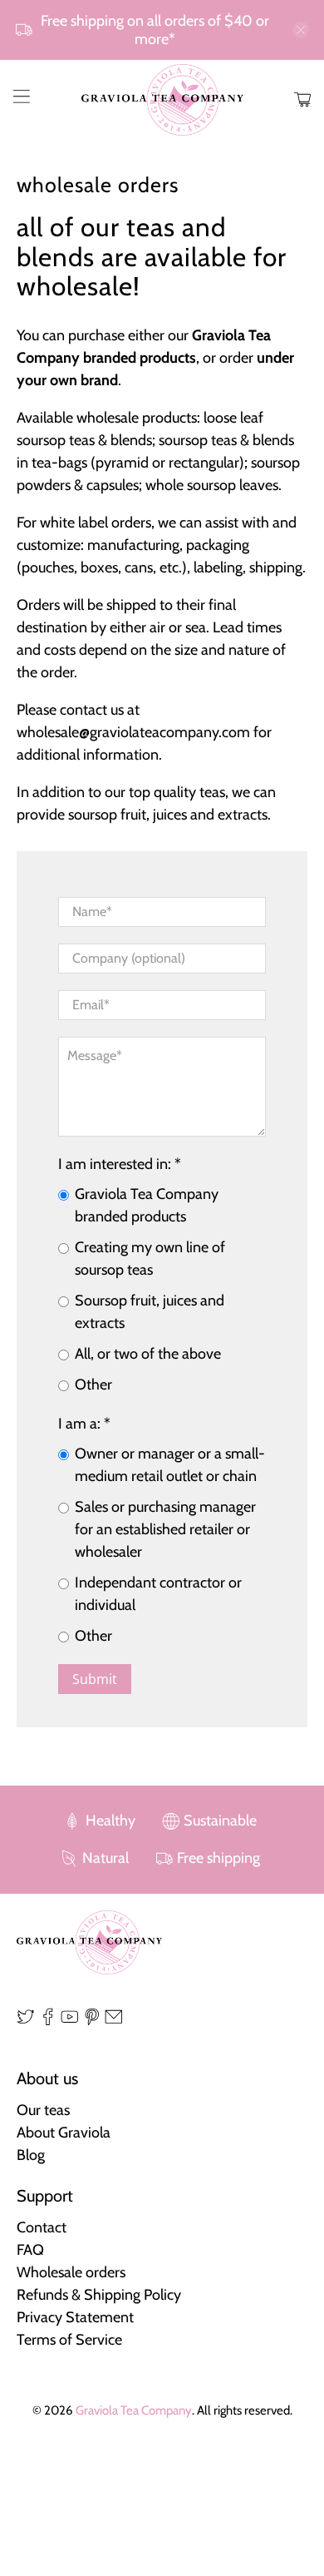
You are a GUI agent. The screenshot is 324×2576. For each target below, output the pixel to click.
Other (93, 1385)
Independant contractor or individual (158, 1594)
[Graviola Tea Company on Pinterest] (92, 2021)
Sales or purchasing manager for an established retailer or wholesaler (165, 1529)
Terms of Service (69, 2340)
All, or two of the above (148, 1354)
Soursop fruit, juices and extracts (150, 1312)
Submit (95, 1679)
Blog (31, 2155)
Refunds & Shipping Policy (99, 2295)
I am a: (84, 1424)
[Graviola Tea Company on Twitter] (26, 2021)
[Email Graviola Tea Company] (114, 2021)
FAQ (30, 2250)
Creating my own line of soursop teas (150, 1258)
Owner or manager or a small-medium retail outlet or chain (170, 1465)
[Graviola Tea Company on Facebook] (48, 2021)
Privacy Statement (75, 2317)
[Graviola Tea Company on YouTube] (70, 2021)
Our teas (43, 2110)
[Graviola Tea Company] (162, 100)
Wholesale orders (71, 2272)
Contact (42, 2227)
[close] (301, 30)
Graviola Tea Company (134, 2410)
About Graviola (64, 2133)
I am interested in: (120, 1164)
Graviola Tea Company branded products (147, 1205)
